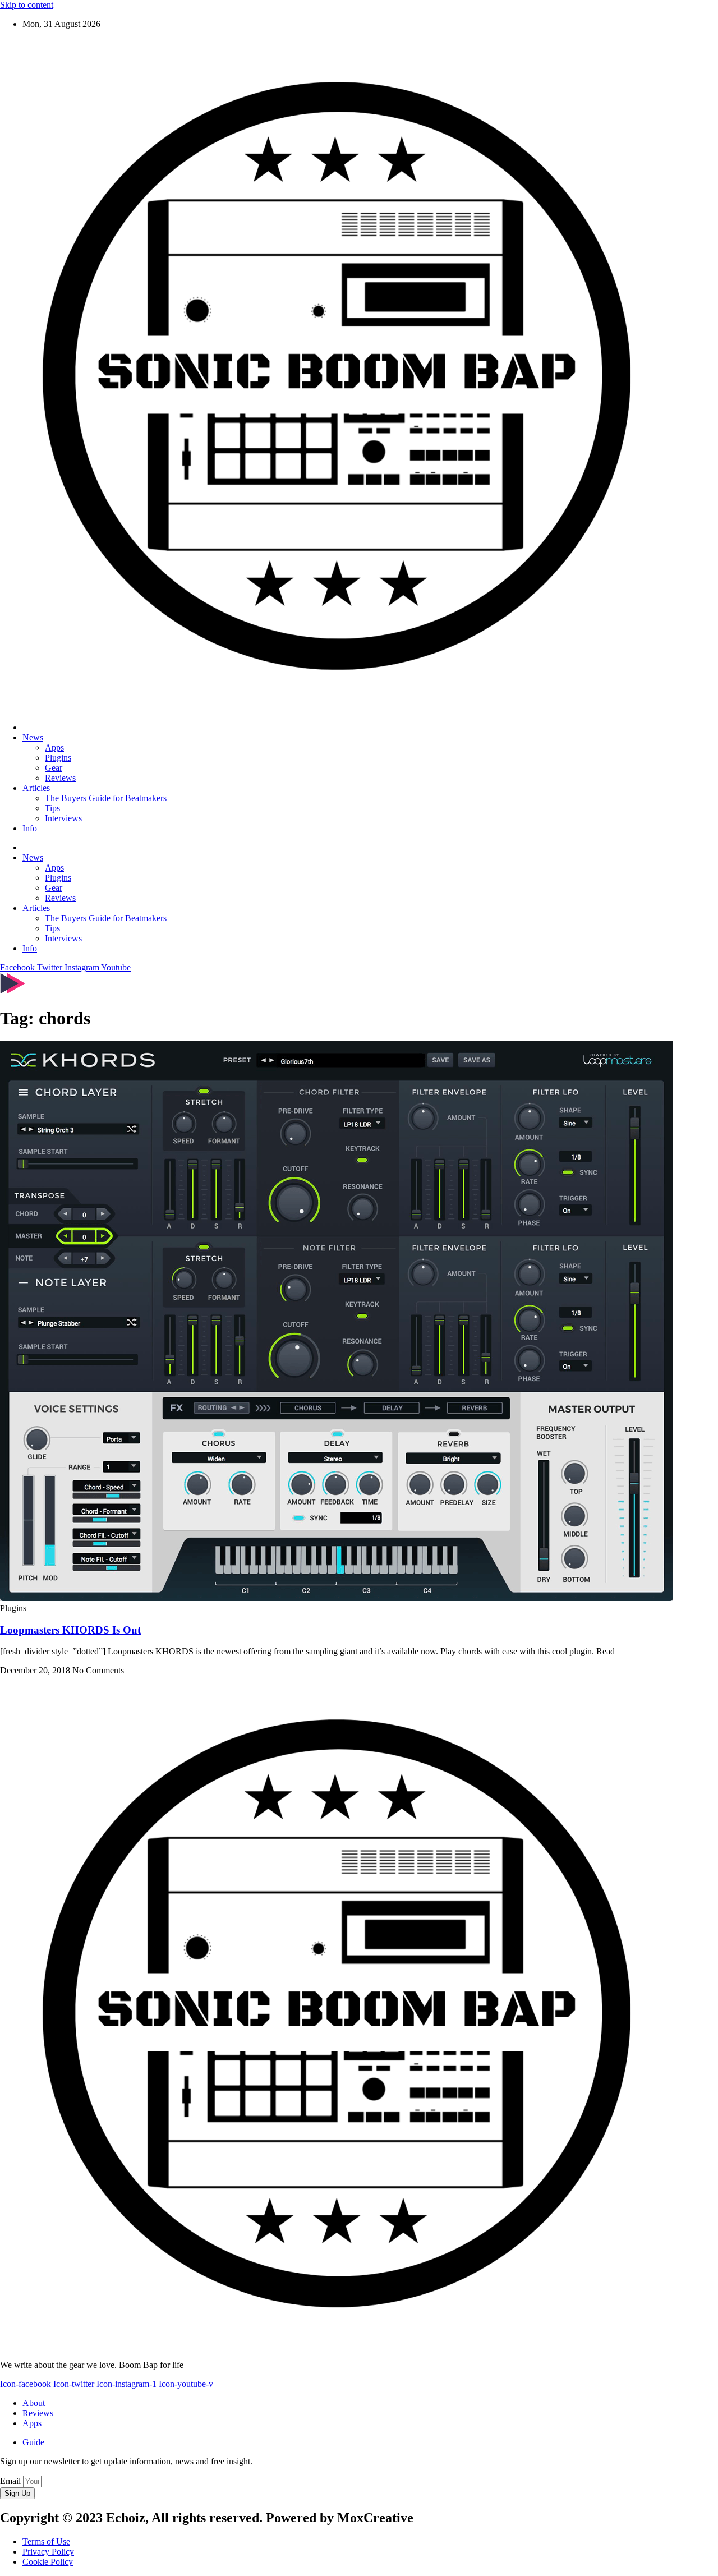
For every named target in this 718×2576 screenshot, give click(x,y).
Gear (54, 768)
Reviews (60, 778)
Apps (54, 748)
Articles (36, 788)
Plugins (58, 758)
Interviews (63, 818)
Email (11, 2481)
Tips (52, 808)
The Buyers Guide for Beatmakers (106, 798)
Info (30, 828)
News (33, 737)
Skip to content (27, 5)
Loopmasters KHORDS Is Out (70, 1630)
